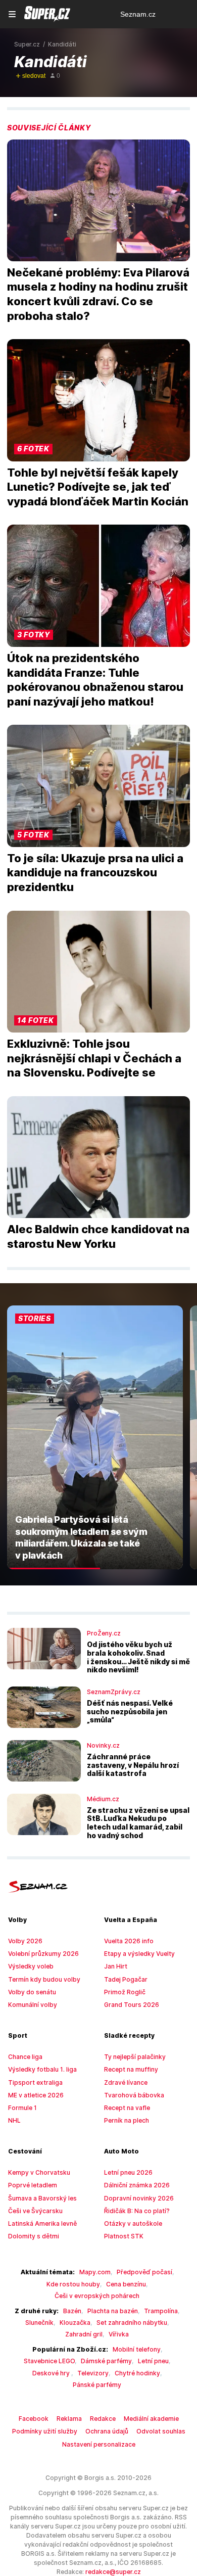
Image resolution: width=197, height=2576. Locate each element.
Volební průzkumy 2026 (43, 1954)
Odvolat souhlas (161, 2431)
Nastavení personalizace (99, 2444)
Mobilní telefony (137, 2349)
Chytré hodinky (137, 2373)
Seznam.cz (138, 14)
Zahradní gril (84, 2334)
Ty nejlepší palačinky (135, 2057)
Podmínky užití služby (45, 2431)
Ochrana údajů (107, 2431)
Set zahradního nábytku (132, 2323)
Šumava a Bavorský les (42, 2198)
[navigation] (12, 14)
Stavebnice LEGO (49, 2361)
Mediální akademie (151, 2419)
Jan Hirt (116, 1966)
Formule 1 (22, 2108)
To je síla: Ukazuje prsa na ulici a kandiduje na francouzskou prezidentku (95, 873)
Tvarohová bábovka (134, 2095)
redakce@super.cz (113, 2572)
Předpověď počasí (144, 2272)
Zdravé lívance (126, 2082)
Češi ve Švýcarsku (35, 2211)
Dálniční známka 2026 (137, 2185)
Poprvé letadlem (33, 2185)
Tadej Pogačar (126, 1979)
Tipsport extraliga (35, 2082)
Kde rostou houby (73, 2284)
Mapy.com (95, 2272)
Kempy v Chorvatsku (39, 2172)
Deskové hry (52, 2373)
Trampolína (161, 2311)
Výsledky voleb (31, 1966)
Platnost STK (124, 2236)
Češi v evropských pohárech (97, 2296)
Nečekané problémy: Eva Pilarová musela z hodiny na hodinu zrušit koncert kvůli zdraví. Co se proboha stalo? (98, 294)
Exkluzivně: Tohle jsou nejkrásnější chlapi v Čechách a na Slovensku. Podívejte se (94, 1058)
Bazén (72, 2311)
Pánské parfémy (97, 2385)
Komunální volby (33, 2005)
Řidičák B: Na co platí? (137, 2211)
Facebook (34, 2419)
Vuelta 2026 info (129, 1941)
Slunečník (39, 2323)
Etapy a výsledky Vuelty (139, 1954)
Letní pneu (153, 2361)
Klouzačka (75, 2323)
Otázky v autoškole (133, 2223)
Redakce (103, 2419)
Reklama (69, 2419)
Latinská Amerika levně (42, 2223)
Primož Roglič (125, 1992)
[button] (98, 200)
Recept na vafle (127, 2108)
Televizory (93, 2373)
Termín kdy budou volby (44, 1979)
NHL (14, 2120)
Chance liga (25, 2057)
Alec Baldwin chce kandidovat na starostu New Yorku (98, 1236)
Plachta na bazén (113, 2311)
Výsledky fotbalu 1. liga (42, 2069)
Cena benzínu (126, 2284)
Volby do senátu (32, 1992)
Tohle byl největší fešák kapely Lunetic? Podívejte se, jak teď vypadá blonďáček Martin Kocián (98, 487)
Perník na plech (127, 2120)
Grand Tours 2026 (132, 2005)
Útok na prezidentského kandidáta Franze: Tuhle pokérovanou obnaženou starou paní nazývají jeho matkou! (95, 680)
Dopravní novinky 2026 (139, 2198)
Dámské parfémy (106, 2361)
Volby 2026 (25, 1941)
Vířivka (119, 2334)
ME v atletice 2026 (36, 2095)
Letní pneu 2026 (128, 2172)
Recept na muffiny (131, 2069)
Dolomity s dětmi (34, 2236)
